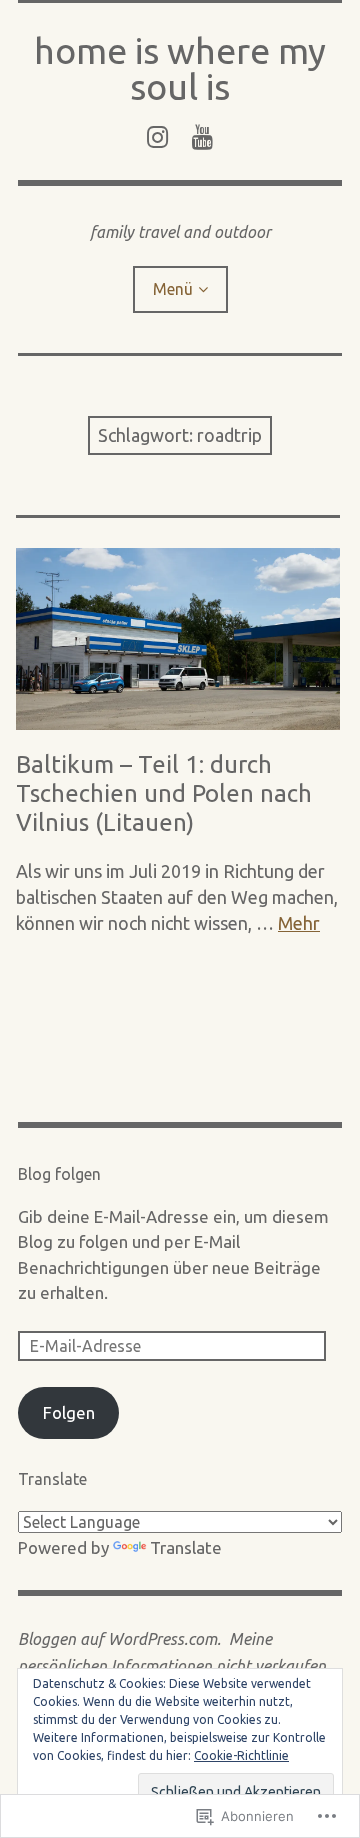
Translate (186, 1547)
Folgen (69, 1412)
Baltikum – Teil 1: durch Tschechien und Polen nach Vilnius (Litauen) (164, 793)
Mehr (299, 923)
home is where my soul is (180, 68)
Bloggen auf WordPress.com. (119, 1639)
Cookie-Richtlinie (241, 1755)
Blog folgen (59, 1174)
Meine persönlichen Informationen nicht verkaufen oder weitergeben (172, 1665)
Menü (173, 289)
